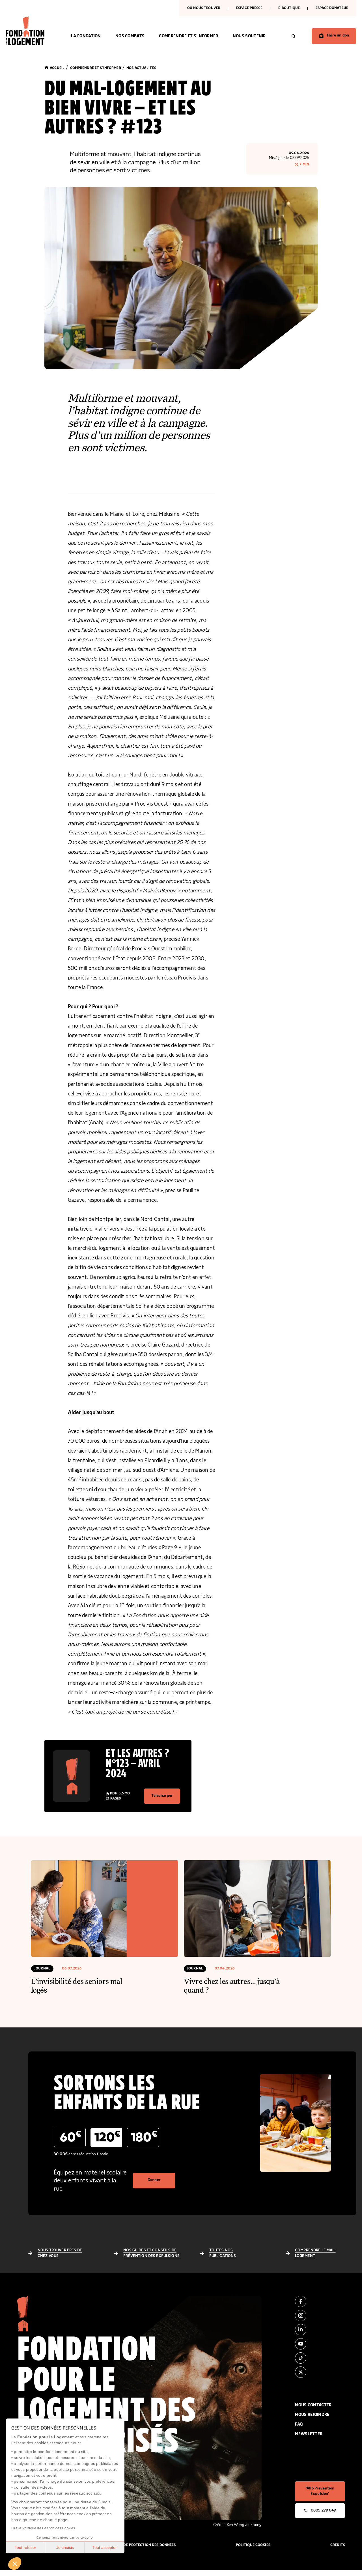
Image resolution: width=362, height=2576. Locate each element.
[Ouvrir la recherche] (294, 36)
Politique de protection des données (140, 2545)
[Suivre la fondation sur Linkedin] (320, 2330)
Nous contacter (313, 2405)
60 (71, 2137)
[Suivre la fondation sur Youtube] (320, 2344)
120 (107, 2137)
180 (144, 2137)
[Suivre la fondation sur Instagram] (320, 2316)
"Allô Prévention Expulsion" (320, 2491)
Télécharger (162, 1796)
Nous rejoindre (312, 2415)
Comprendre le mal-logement (315, 2253)
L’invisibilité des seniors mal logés (77, 1985)
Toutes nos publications (223, 2253)
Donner (154, 2180)
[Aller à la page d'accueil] (31, 31)
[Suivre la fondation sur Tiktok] (320, 2358)
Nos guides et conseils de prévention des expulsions (151, 2253)
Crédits (338, 2545)
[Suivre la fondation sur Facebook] (320, 2301)
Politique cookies (253, 2545)
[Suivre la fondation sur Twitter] (320, 2372)
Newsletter (309, 2434)
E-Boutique (289, 8)
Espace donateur (332, 8)
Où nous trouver (204, 8)
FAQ (299, 2424)
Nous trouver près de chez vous (60, 2253)
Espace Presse (249, 8)
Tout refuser (25, 2547)
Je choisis (65, 2547)
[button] (15, 2564)
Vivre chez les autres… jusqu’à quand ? (232, 1985)
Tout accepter (105, 2547)
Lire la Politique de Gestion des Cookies (43, 2528)
